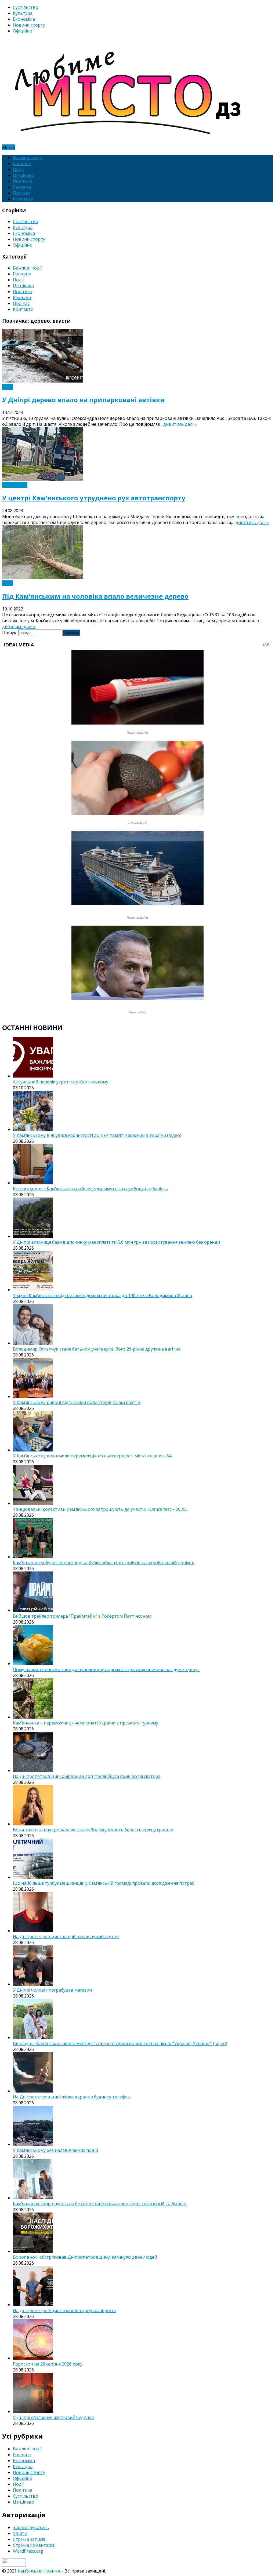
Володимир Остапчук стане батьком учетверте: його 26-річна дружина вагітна (97, 1349)
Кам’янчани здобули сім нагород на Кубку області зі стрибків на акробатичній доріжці (104, 1563)
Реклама (22, 187)
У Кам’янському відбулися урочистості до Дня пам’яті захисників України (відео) (97, 1135)
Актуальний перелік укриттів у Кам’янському (61, 1082)
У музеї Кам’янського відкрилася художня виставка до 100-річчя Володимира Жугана (102, 1296)
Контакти (23, 199)
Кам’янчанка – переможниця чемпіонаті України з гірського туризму (86, 1723)
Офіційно (23, 31)
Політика (23, 181)
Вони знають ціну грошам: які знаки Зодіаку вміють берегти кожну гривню (93, 1830)
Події (18, 169)
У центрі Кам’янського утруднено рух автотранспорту (94, 498)
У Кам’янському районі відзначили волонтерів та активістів (77, 1402)
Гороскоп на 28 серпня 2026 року (48, 2364)
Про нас (21, 193)
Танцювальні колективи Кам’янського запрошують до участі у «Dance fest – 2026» (100, 1509)
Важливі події (27, 158)
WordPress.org (28, 2551)
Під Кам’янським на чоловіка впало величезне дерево (95, 596)
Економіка (24, 19)
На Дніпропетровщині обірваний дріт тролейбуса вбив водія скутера (87, 1776)
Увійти (20, 2533)
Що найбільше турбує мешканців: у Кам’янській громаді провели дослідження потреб (104, 1883)
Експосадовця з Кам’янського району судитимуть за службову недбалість (90, 1189)
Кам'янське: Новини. (39, 2571)
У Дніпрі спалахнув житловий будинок (53, 2417)
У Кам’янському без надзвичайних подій (55, 2150)
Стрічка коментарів (34, 2545)
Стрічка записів (29, 2539)
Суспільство (26, 7)
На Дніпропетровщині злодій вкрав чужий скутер (66, 1937)
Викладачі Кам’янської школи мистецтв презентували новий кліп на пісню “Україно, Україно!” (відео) (120, 2043)
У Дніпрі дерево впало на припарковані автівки (84, 400)
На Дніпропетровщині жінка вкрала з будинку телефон (72, 2097)
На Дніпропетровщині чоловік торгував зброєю (64, 2311)
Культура (23, 13)
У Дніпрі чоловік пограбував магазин (52, 1990)
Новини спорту (29, 25)
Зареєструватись (31, 2527)
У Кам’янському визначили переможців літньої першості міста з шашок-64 (92, 1456)
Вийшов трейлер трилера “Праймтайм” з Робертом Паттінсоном (82, 1616)
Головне (22, 163)
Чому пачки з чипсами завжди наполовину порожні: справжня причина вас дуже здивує (106, 1669)
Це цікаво (23, 175)
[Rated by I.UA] (14, 2565)
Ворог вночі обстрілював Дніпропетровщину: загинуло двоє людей (85, 2257)
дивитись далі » (180, 424)
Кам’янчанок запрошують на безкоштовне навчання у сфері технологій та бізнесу (100, 2204)
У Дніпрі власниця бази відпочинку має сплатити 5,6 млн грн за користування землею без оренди (116, 1242)
